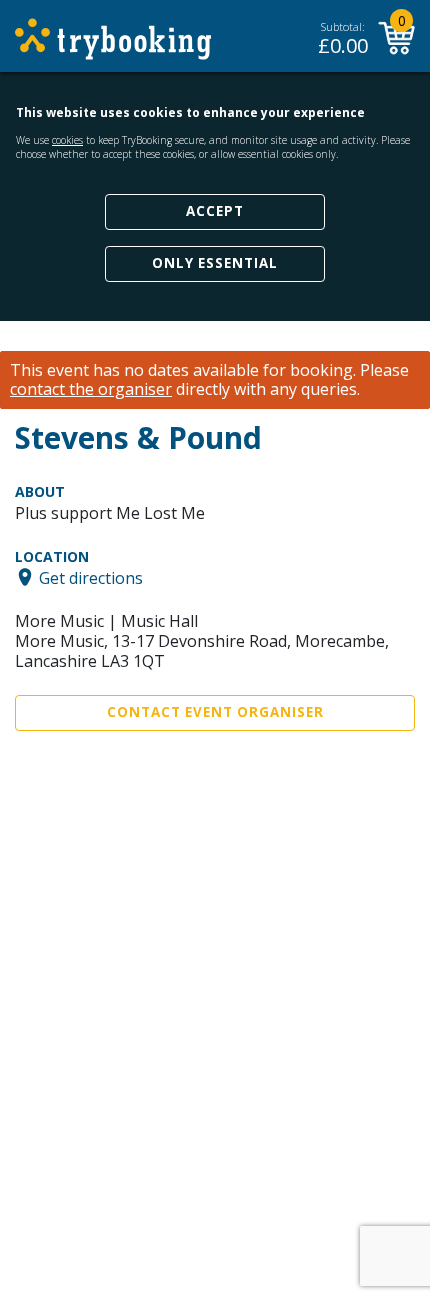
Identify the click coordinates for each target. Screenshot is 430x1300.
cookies (67, 140)
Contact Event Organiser (215, 712)
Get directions (91, 577)
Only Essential (215, 263)
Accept (215, 211)
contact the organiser (91, 389)
